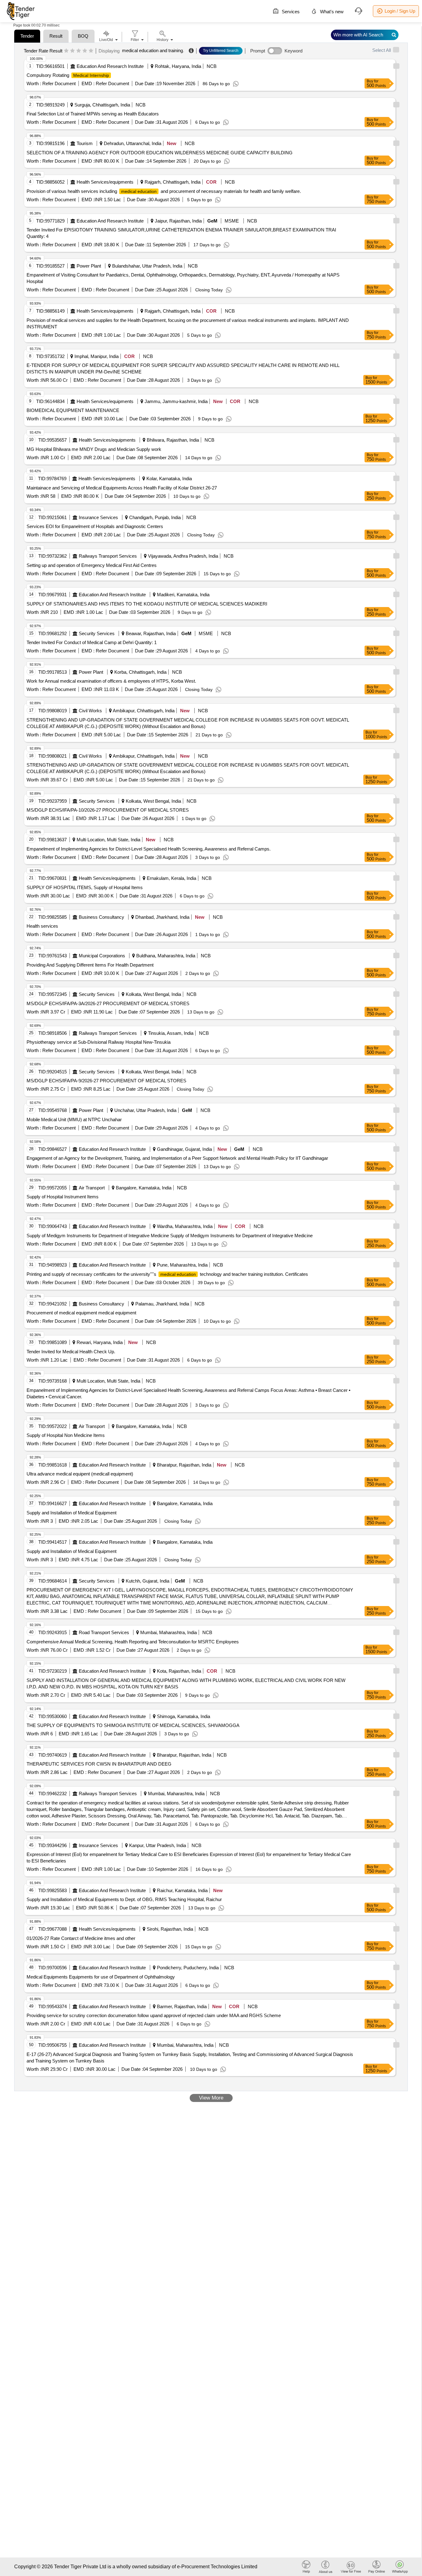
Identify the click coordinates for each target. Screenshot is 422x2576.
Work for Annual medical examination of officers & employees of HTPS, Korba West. (111, 681)
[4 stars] (85, 51)
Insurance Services (98, 517)
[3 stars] (79, 51)
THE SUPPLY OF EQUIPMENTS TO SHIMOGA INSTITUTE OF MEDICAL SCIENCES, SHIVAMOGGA (133, 1725)
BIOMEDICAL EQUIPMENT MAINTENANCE (73, 410)
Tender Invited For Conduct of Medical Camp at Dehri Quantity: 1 (92, 642)
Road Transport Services (104, 1632)
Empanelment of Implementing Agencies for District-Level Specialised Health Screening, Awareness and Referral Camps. (149, 849)
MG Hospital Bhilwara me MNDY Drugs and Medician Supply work (94, 449)
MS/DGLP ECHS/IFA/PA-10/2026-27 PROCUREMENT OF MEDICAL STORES (108, 810)
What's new (331, 12)
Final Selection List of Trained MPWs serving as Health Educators (93, 114)
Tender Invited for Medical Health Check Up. (71, 1352)
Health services (42, 926)
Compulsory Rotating (68, 75)
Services (290, 12)
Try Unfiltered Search (221, 51)
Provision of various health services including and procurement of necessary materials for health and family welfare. (164, 191)
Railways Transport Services (108, 556)
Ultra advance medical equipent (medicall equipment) (80, 1474)
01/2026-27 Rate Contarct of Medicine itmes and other (81, 1938)
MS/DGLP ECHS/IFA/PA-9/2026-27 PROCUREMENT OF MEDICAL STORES (106, 1081)
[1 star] (66, 51)
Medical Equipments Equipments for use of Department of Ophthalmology (101, 1977)
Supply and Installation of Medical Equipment (72, 1513)
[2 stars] (72, 51)
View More (211, 2098)
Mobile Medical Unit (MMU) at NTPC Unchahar (74, 1119)
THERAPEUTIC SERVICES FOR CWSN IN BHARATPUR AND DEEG (99, 1764)
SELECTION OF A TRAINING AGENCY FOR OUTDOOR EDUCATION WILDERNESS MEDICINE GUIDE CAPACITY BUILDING (160, 153)
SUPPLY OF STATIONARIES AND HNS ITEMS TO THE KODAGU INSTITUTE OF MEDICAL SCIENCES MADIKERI (147, 604)
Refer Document (58, 83)
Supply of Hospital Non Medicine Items (66, 1435)
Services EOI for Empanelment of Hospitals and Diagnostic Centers (95, 526)
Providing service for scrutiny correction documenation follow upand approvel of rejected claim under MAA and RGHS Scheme (154, 2015)
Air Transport (92, 1188)
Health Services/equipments (105, 182)
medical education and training (152, 50)
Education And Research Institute (110, 66)
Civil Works (90, 711)
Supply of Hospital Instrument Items (63, 1197)
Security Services (97, 633)
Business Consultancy (101, 917)
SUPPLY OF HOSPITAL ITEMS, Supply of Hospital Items (85, 887)
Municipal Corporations (102, 956)
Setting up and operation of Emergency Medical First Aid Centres (92, 565)
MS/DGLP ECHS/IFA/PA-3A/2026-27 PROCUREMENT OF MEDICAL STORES (108, 1003)
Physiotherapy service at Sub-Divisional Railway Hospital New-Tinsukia (99, 1042)
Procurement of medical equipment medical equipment (81, 1313)
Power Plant (89, 266)
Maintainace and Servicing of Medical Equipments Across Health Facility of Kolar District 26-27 (122, 488)
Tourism (85, 143)
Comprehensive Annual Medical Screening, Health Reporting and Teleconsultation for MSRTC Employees (133, 1642)
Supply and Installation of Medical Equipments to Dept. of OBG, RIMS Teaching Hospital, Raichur (124, 1899)
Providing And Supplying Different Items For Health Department (90, 965)
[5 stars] (91, 51)
